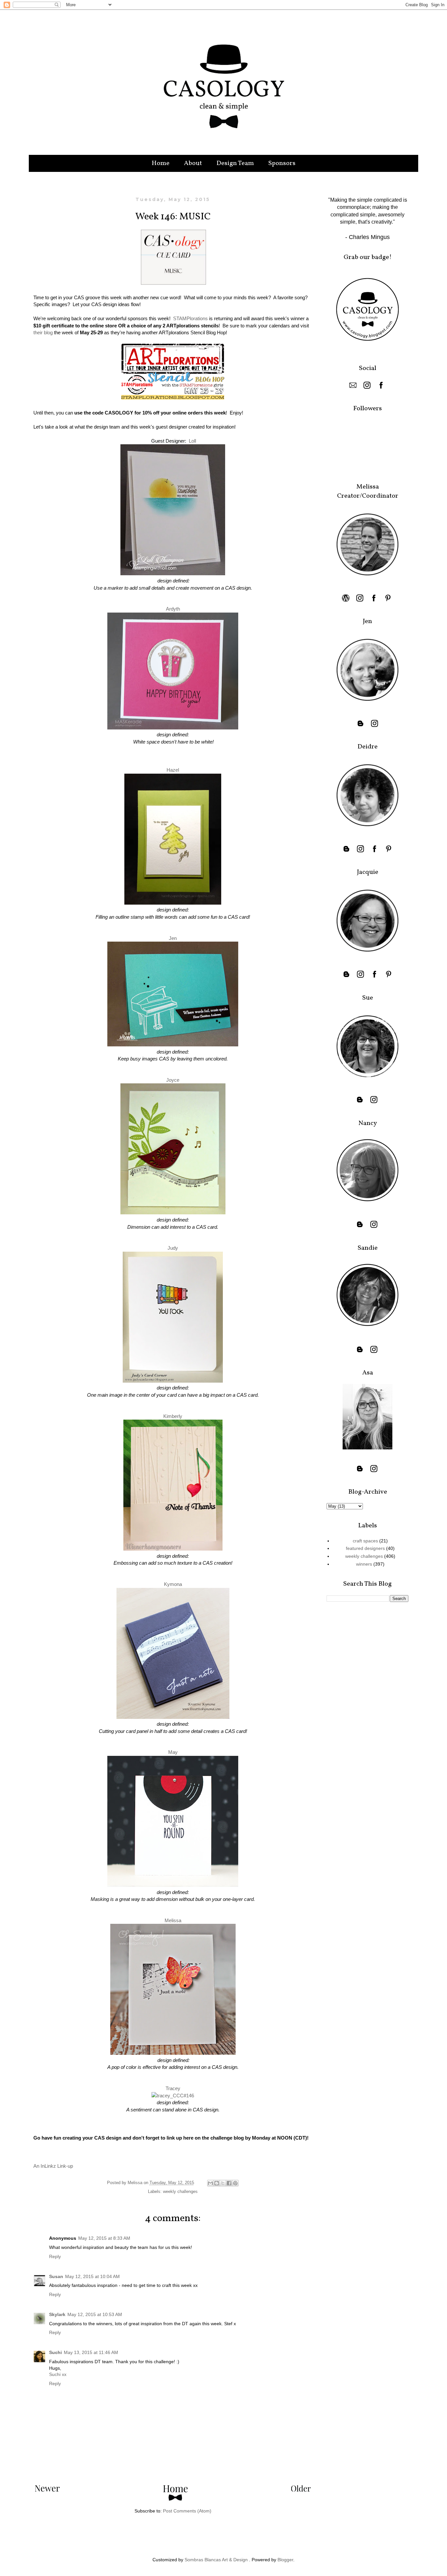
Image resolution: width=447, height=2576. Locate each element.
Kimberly (173, 1416)
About (193, 163)
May (173, 1752)
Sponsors (282, 163)
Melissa (173, 1920)
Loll (192, 441)
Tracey (173, 2088)
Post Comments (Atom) (187, 2511)
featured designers (365, 1548)
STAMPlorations (190, 318)
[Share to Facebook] (229, 2183)
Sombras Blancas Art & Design (216, 2560)
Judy (173, 1248)
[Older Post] (301, 2490)
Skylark (57, 2314)
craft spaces (365, 1541)
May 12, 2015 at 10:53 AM (95, 2314)
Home (161, 163)
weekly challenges (180, 2192)
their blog (43, 332)
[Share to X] (223, 2183)
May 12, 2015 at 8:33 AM (104, 2238)
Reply (55, 2256)
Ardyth (173, 609)
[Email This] (210, 2183)
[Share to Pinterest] (235, 2183)
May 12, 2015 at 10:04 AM (92, 2276)
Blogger (285, 2560)
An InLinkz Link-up (53, 2166)
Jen (173, 938)
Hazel (173, 770)
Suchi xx (58, 2374)
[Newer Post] (47, 2490)
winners (364, 1564)
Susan (56, 2276)
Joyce (173, 1080)
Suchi (55, 2352)
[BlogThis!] (217, 2183)
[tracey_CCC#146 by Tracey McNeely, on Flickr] (173, 2096)
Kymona (173, 1584)
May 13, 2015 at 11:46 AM (91, 2352)
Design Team (235, 163)
